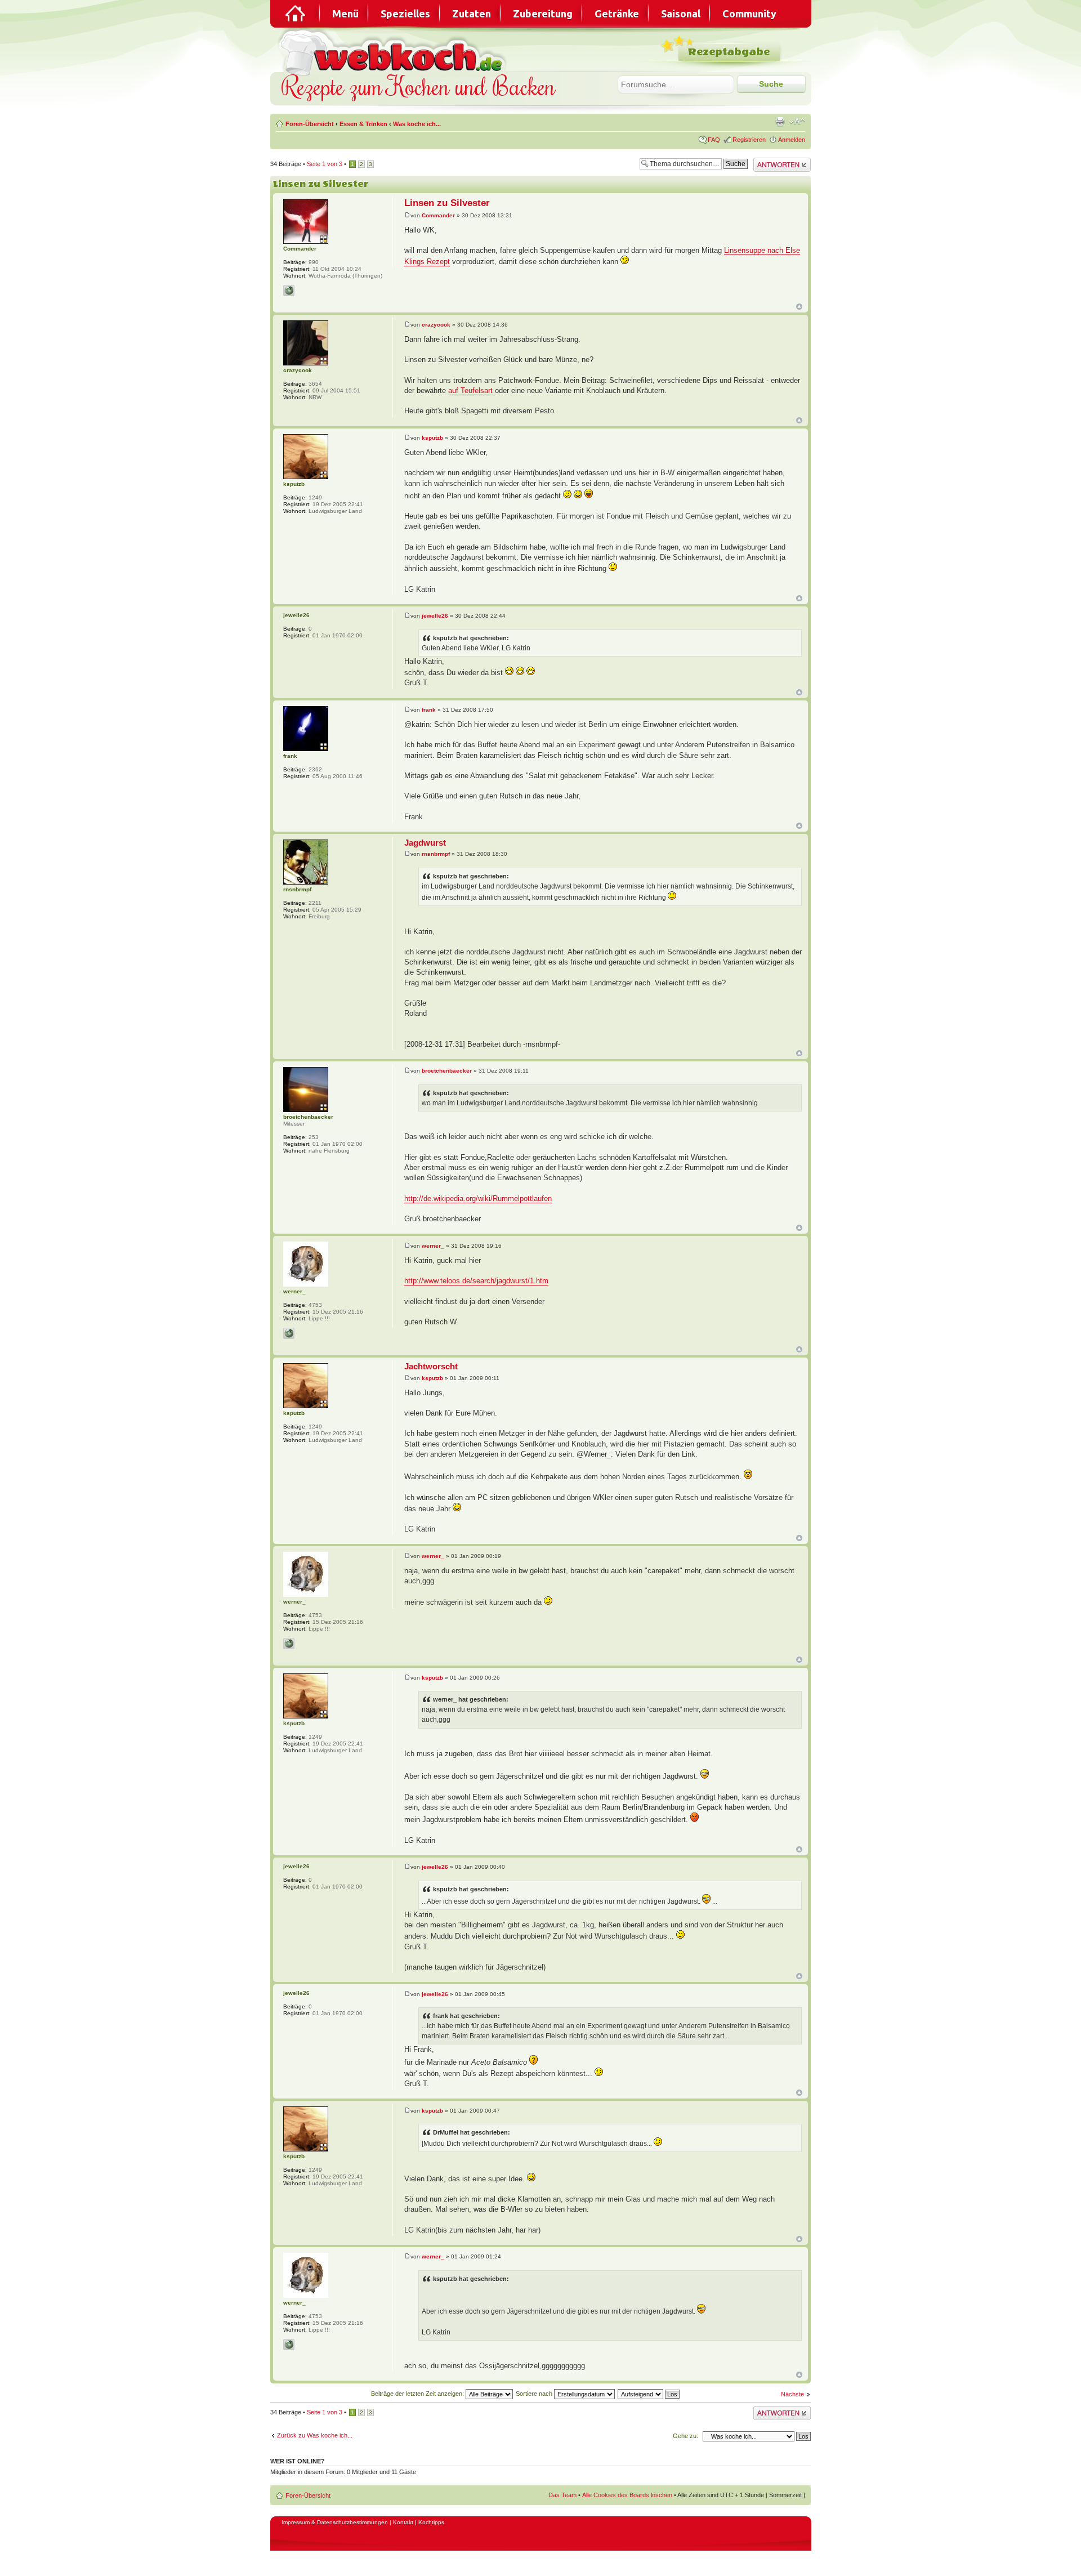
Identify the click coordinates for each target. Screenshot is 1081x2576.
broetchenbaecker (447, 1071)
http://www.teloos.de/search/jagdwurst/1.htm (476, 1281)
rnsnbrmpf (436, 854)
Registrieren (749, 140)
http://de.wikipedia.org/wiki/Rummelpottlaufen (478, 1198)
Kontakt (403, 2522)
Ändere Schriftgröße (797, 122)
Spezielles (405, 14)
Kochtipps (431, 2522)
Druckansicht (780, 122)
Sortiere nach (535, 2394)
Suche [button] (771, 84)
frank (429, 710)
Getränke (617, 14)
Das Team (562, 2495)
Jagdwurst (425, 843)
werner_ (433, 1246)
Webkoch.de (394, 52)
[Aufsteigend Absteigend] (649, 2394)
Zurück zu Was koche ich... (315, 2435)
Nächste (792, 2394)
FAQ (714, 140)
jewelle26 (435, 616)
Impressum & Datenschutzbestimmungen (335, 2522)
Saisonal (681, 14)
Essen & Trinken (363, 124)
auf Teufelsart (470, 390)
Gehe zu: (685, 2436)
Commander (438, 215)
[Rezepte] (296, 14)
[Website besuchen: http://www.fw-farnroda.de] (289, 291)
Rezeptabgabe (729, 52)
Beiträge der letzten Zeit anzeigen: (418, 2394)
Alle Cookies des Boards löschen (627, 2495)
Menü (345, 14)
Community (749, 14)
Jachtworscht (431, 1366)
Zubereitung (543, 14)
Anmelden (792, 140)
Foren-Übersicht (310, 124)
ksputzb (432, 438)
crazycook (436, 325)
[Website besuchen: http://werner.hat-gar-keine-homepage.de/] (289, 1333)
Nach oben (799, 307)
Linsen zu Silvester (321, 184)
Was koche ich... (417, 124)
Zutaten (472, 14)
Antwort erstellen (776, 161)
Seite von (325, 164)
